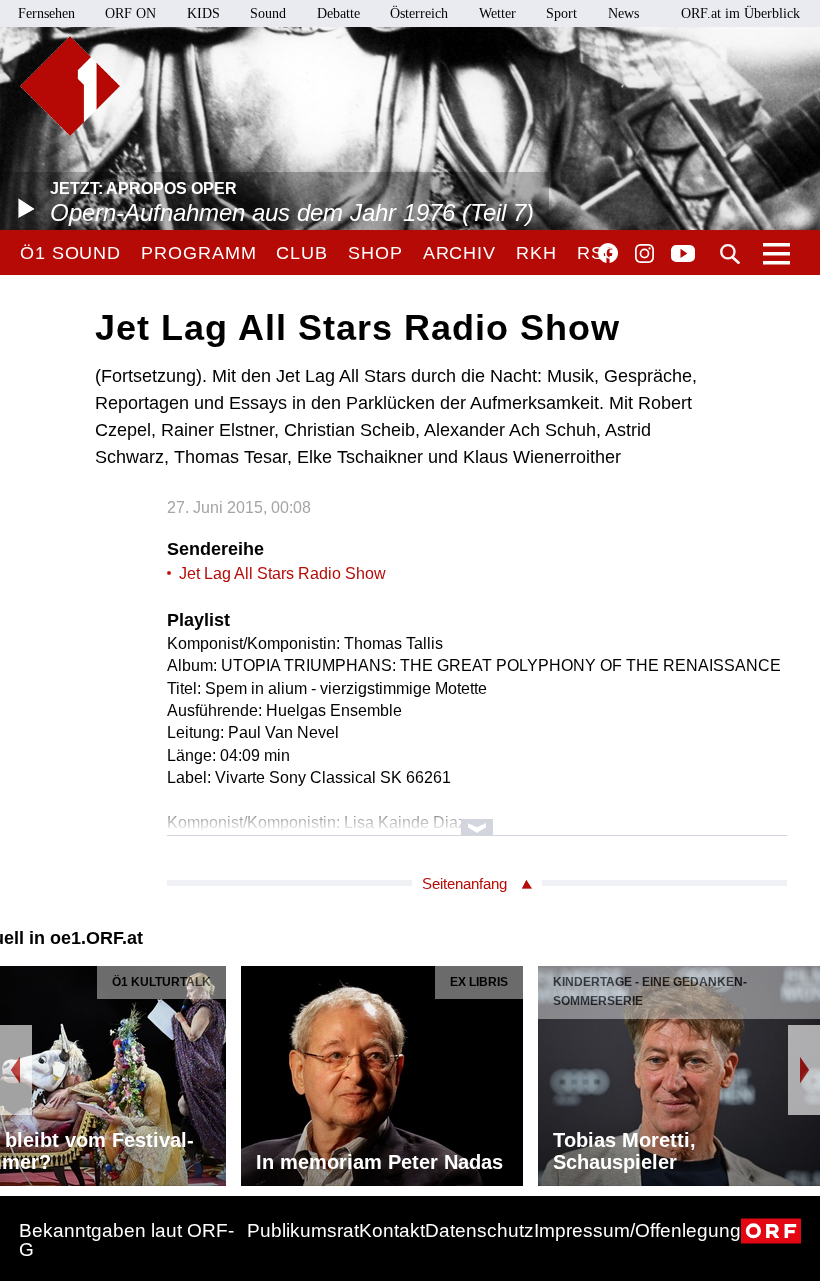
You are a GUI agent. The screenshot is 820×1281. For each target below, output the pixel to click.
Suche (730, 254)
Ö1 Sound (70, 253)
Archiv (459, 253)
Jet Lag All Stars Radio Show (282, 573)
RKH (536, 253)
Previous (16, 1070)
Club (302, 253)
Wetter (497, 13)
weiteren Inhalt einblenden (477, 817)
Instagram (644, 254)
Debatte (338, 13)
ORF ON (130, 13)
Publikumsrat (303, 1230)
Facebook (608, 253)
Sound (268, 13)
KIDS (203, 13)
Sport (561, 13)
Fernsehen (46, 13)
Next (804, 1070)
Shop (375, 253)
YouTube (683, 255)
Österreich (419, 13)
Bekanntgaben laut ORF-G (126, 1240)
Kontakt (392, 1230)
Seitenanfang (464, 883)
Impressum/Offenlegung (637, 1230)
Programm (198, 253)
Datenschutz (479, 1230)
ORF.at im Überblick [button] (740, 13)
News (623, 13)
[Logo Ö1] (70, 86)
